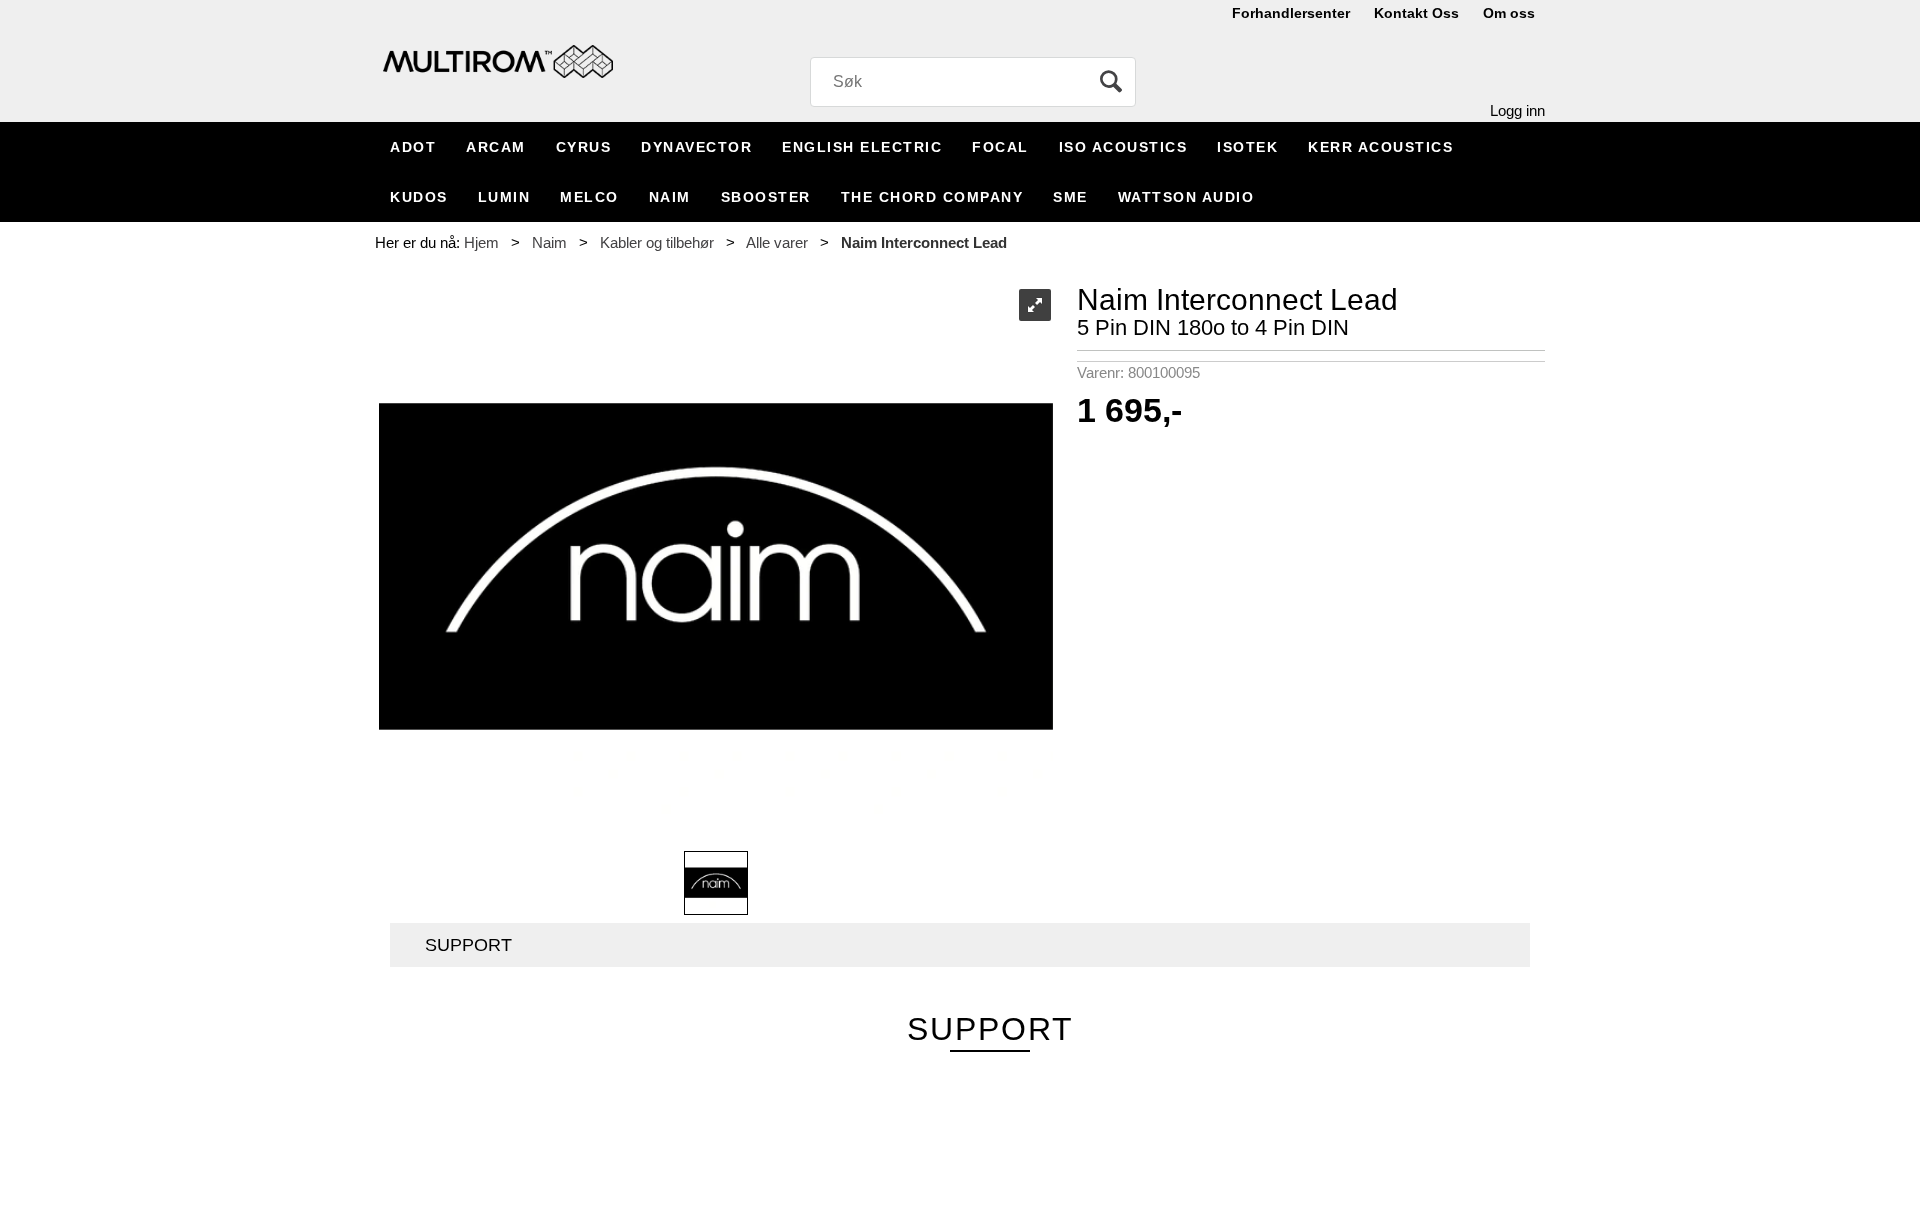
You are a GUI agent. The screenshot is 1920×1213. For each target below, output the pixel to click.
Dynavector (696, 147)
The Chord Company (932, 197)
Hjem (481, 242)
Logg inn (1517, 110)
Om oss (1509, 13)
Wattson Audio (1186, 197)
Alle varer (777, 242)
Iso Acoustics (1123, 147)
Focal (1000, 147)
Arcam (496, 147)
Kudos (419, 197)
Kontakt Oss (1416, 13)
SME (1070, 197)
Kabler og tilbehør (657, 242)
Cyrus (584, 147)
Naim (670, 197)
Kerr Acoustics (1380, 147)
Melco (589, 197)
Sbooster (766, 197)
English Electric (862, 147)
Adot (413, 147)
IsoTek (1247, 147)
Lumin (504, 197)
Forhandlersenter (1291, 13)
